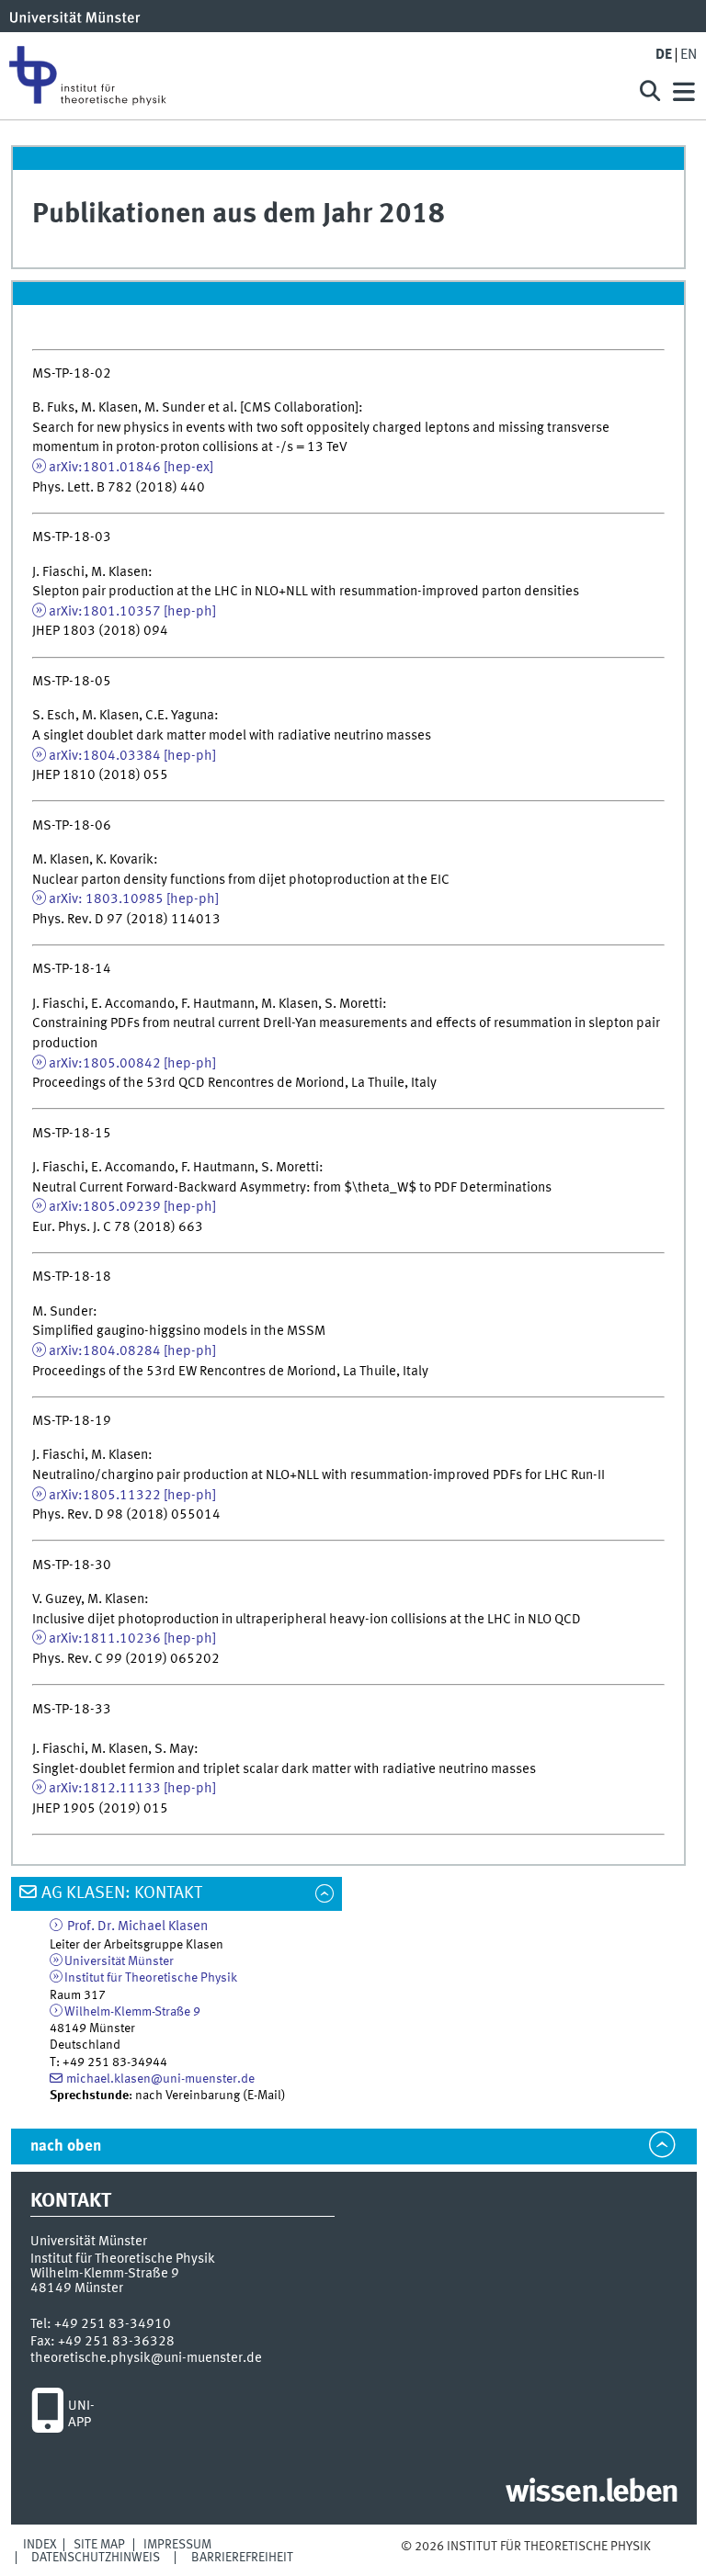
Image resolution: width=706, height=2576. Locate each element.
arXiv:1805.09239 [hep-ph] (132, 1207)
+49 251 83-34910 (113, 2324)
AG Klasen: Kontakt (122, 1893)
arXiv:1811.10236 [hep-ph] (134, 1639)
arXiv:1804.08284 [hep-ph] (132, 1351)
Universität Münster (119, 1961)
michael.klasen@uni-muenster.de (160, 2079)
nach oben (66, 2147)
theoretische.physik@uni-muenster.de (146, 2358)
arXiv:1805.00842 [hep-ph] (132, 1064)
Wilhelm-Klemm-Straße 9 (132, 2012)
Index (40, 2545)
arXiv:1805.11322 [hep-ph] (132, 1496)
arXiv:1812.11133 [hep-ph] (132, 1789)
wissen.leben (592, 2493)
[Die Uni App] (47, 2415)
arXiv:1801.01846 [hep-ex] (131, 468)
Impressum (177, 2545)
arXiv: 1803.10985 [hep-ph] (134, 899)
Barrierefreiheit (242, 2558)
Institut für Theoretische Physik (151, 1978)
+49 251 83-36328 (116, 2342)
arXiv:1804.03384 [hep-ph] (132, 756)
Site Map (99, 2545)
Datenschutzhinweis (96, 2558)
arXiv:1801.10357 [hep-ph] (132, 612)
